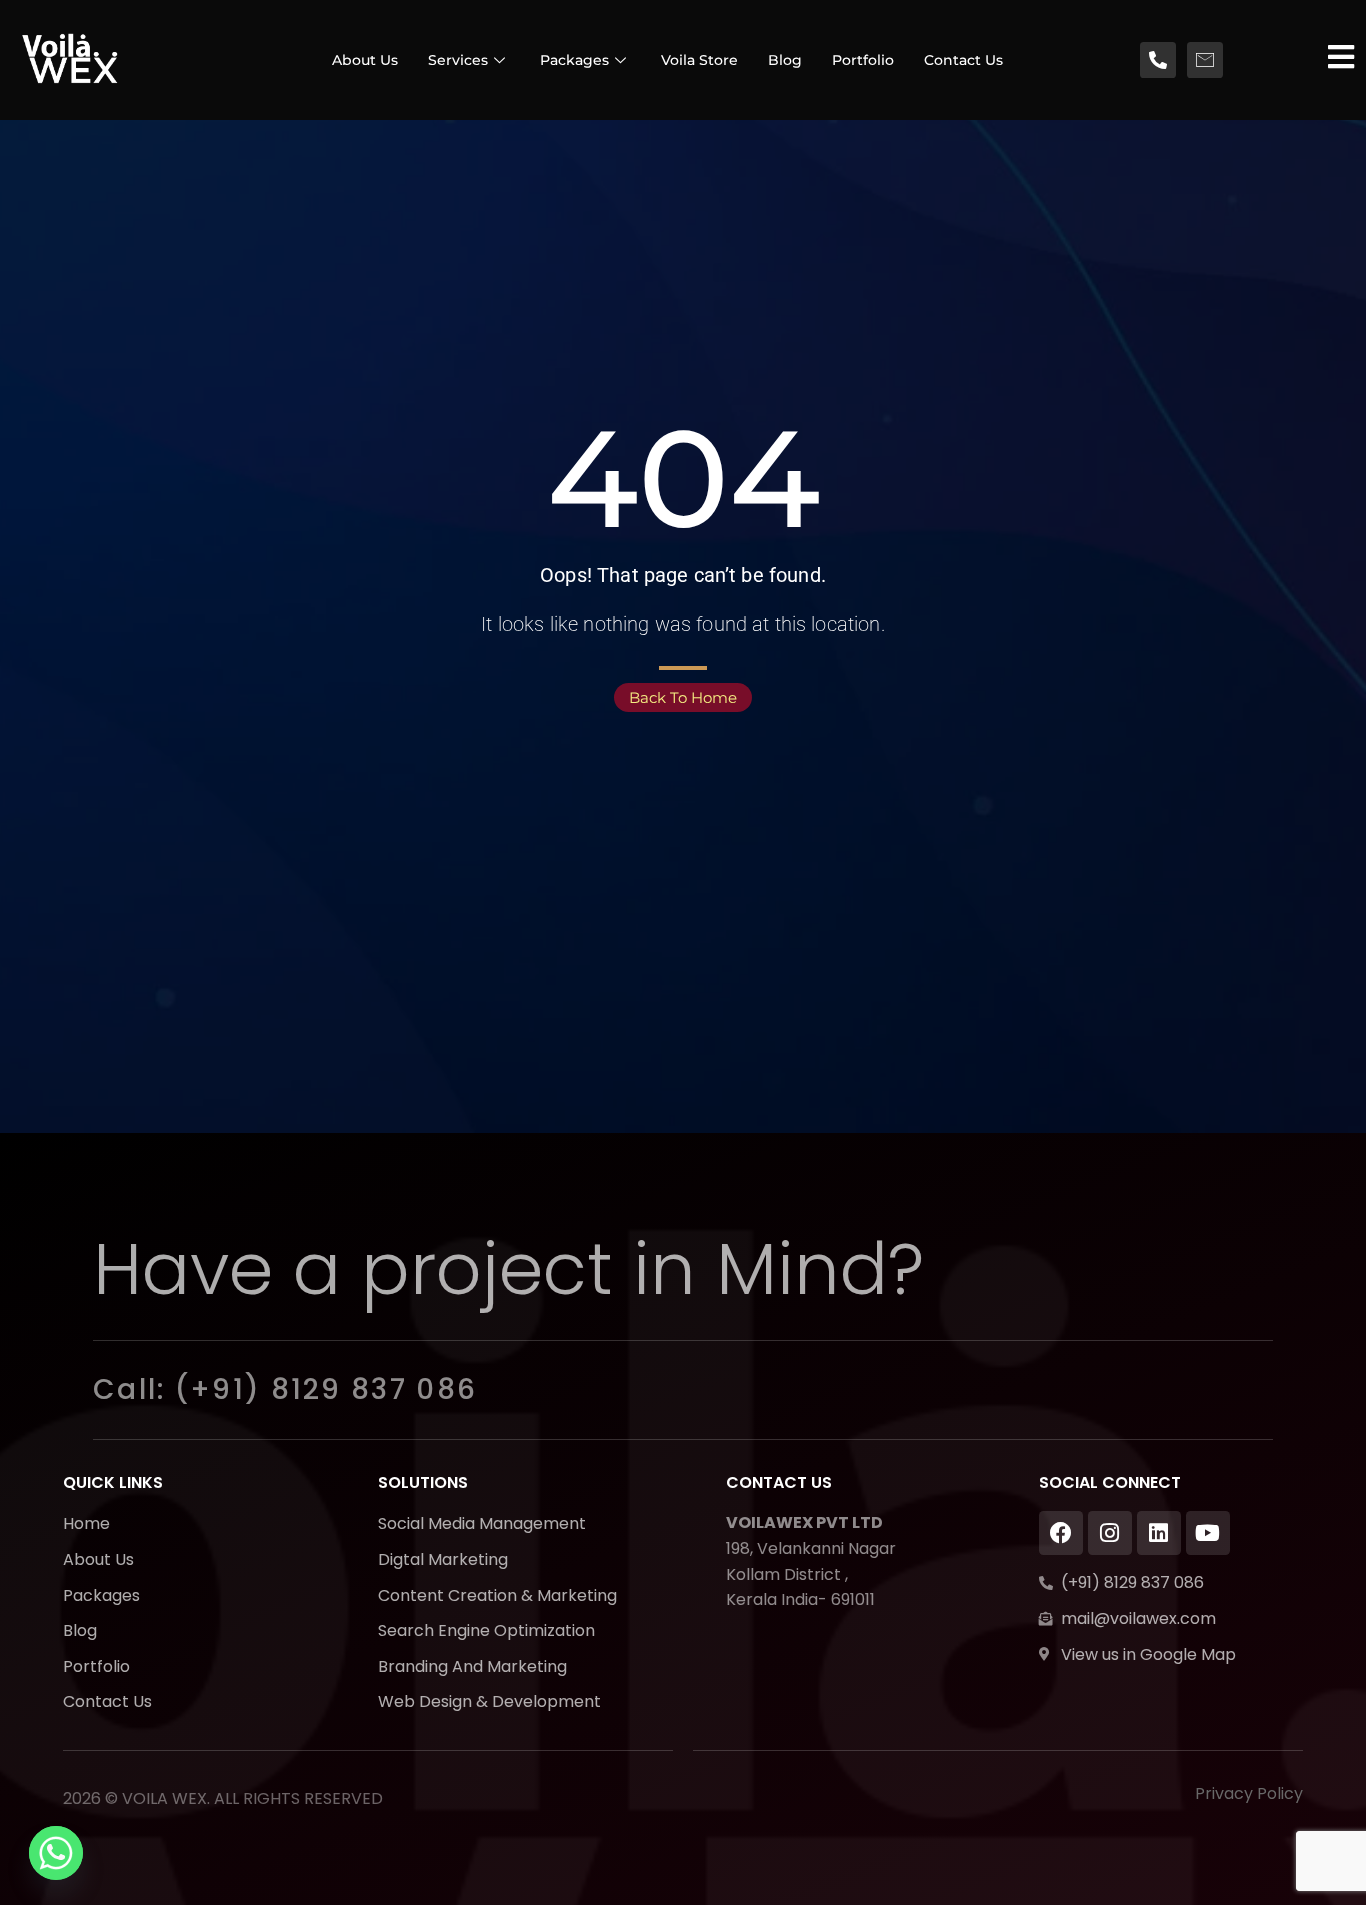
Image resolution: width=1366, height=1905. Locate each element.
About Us (365, 60)
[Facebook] (1061, 1533)
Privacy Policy (1249, 1793)
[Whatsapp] (56, 1853)
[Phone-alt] (1158, 60)
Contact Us (963, 60)
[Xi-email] (1205, 60)
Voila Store (699, 60)
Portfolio (863, 60)
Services (458, 60)
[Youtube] (1208, 1533)
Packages (574, 60)
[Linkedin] (1159, 1533)
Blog (785, 60)
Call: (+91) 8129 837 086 (285, 1389)
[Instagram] (1110, 1533)
